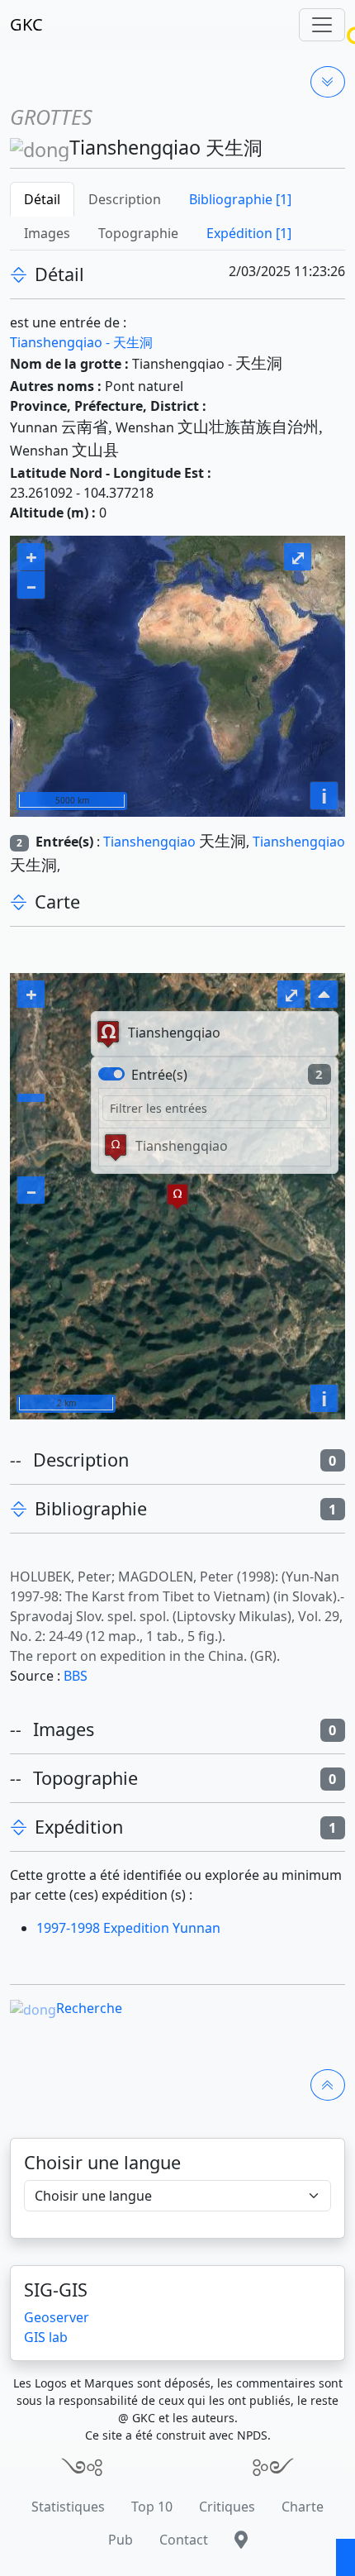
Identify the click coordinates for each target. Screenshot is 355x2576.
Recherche (89, 2008)
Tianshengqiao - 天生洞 (81, 342)
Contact (184, 2540)
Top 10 (152, 2507)
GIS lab (46, 2337)
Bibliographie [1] (240, 199)
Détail (42, 199)
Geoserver (57, 2317)
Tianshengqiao (149, 842)
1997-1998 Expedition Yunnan (128, 1928)
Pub (121, 2540)
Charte (303, 2507)
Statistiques (68, 2507)
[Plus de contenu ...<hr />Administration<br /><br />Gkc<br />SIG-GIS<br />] (328, 82)
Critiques (227, 2507)
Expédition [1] (249, 233)
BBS (76, 1676)
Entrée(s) (159, 1075)
